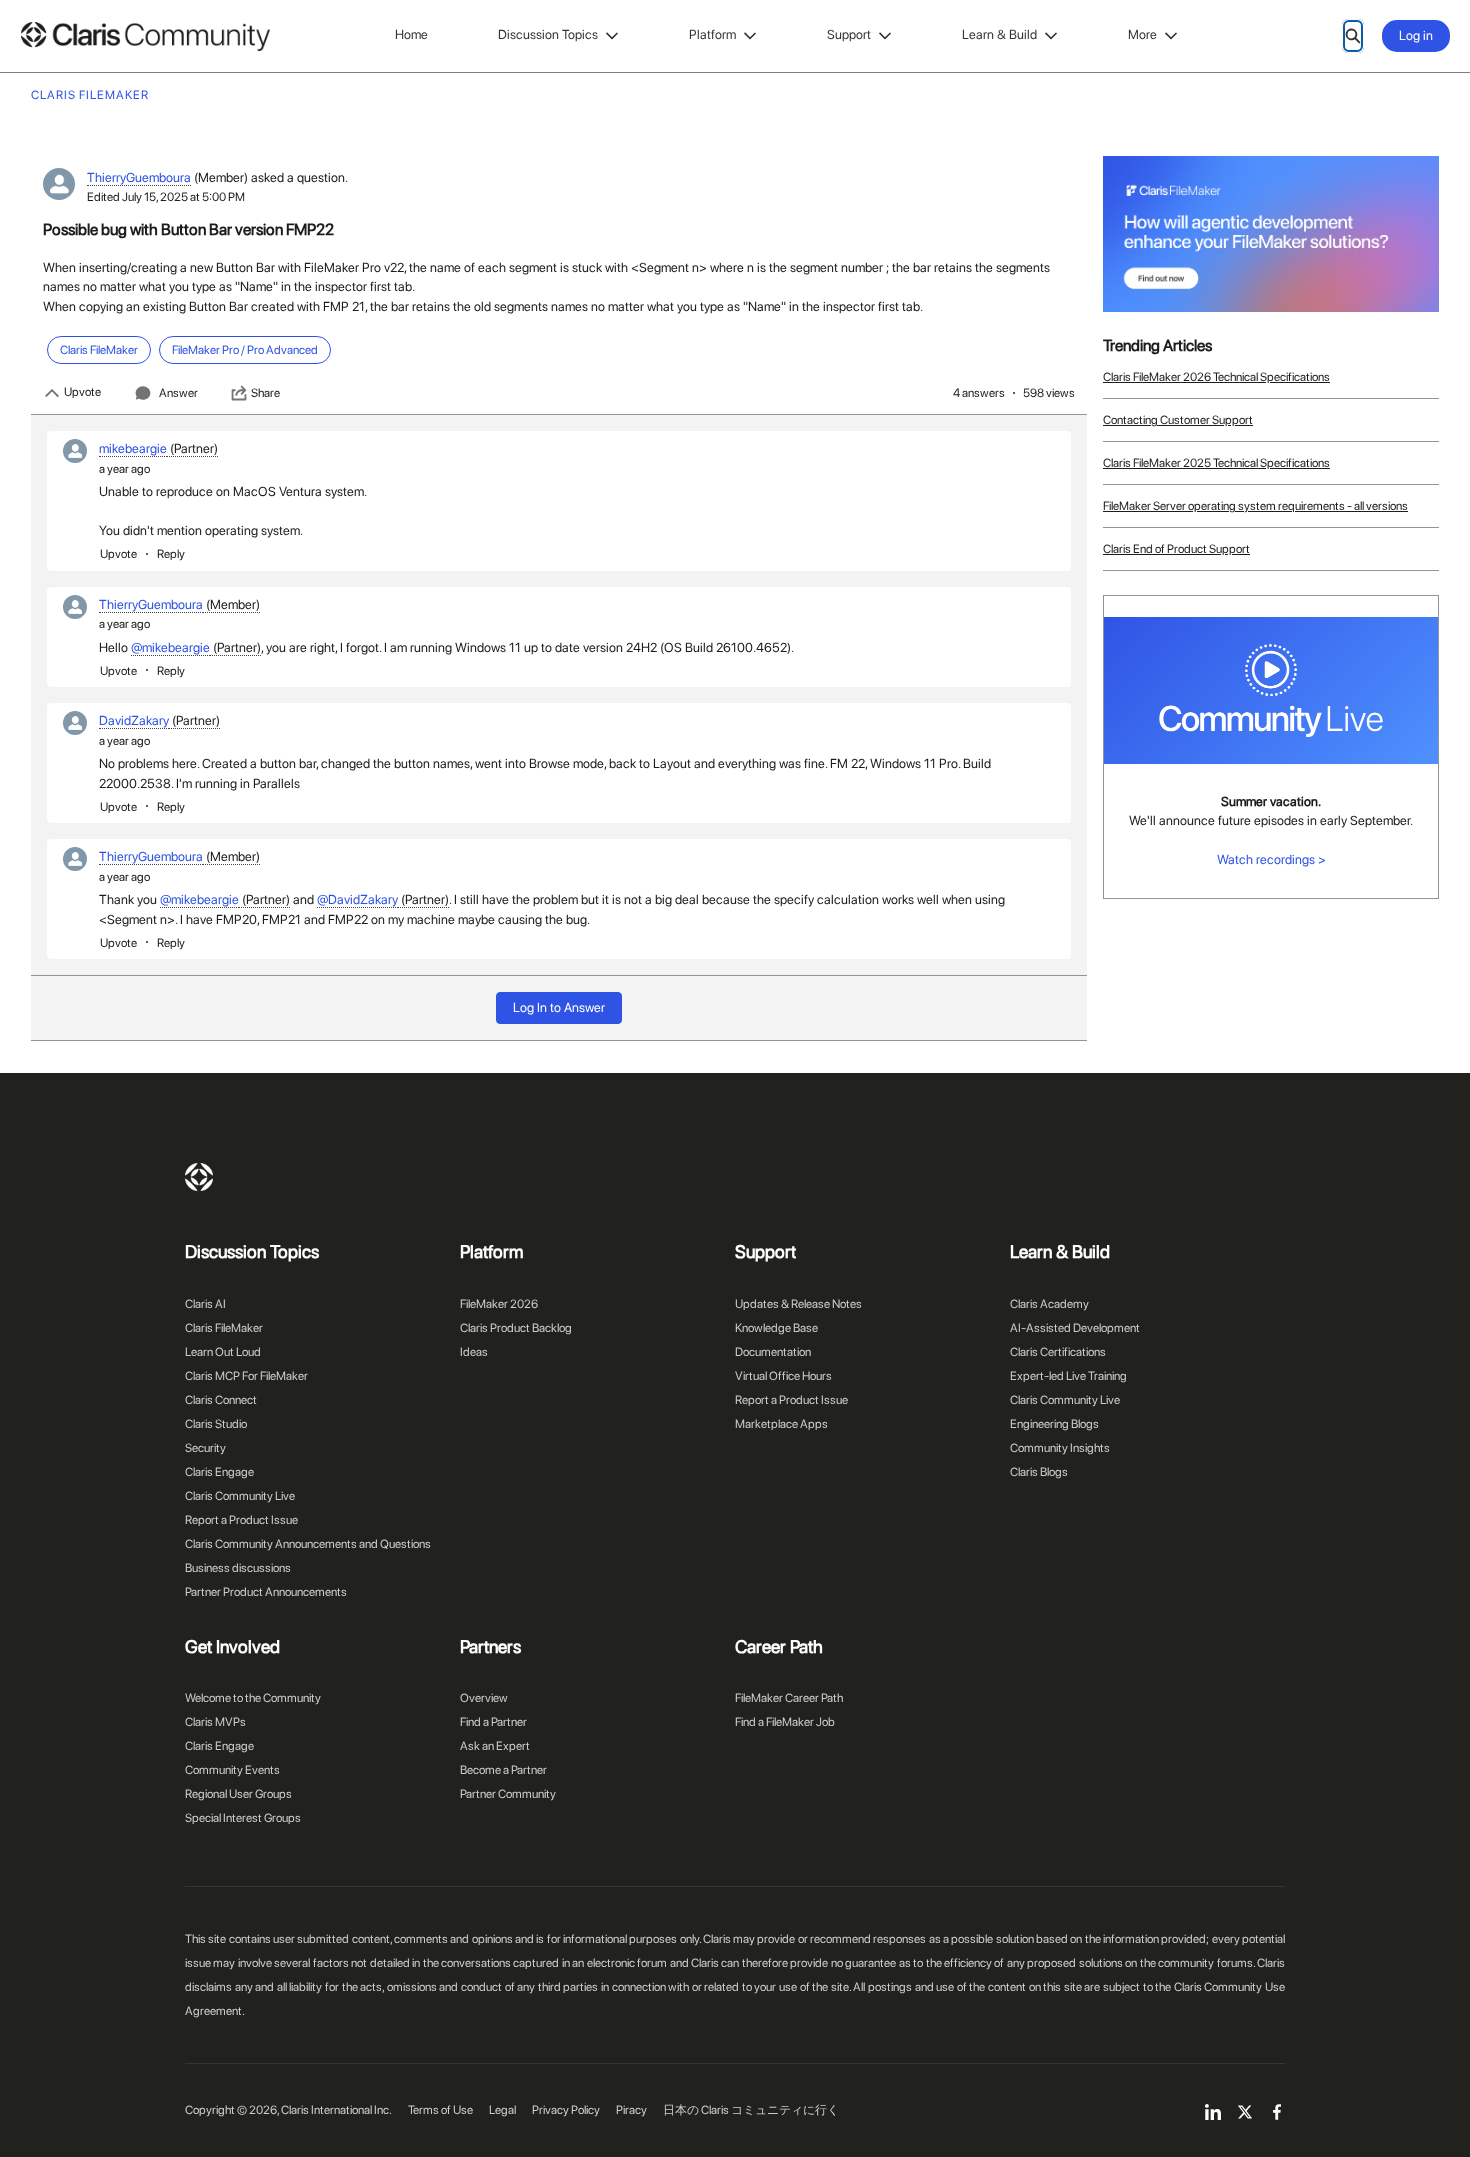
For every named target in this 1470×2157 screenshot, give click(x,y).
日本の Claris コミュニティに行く (751, 2110)
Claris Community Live (240, 1496)
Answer (178, 393)
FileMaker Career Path (789, 1698)
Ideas (474, 1352)
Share (265, 393)
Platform (712, 34)
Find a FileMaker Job (785, 1722)
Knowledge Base (776, 1328)
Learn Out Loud (223, 1352)
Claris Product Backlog (516, 1328)
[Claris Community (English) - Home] (145, 36)
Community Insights (1060, 1448)
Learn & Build (999, 34)
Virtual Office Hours (783, 1376)
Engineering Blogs (1054, 1424)
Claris (199, 1177)
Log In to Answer (559, 1007)
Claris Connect (221, 1400)
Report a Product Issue (241, 1520)
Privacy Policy (566, 2110)
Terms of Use (440, 2110)
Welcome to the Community (253, 1698)
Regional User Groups (238, 1794)
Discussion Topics (548, 34)
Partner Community (508, 1794)
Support (849, 34)
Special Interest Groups (243, 1818)
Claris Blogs (1039, 1472)
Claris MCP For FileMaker (246, 1376)
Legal (502, 2110)
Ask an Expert (495, 1746)
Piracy (631, 2110)
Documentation (773, 1352)
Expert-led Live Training (1068, 1376)
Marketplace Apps (781, 1424)
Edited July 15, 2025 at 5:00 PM (166, 197)
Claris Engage (219, 1472)
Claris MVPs (215, 1722)
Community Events (232, 1770)
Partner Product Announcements (266, 1592)
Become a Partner (503, 1770)
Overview (484, 1698)
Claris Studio (216, 1424)
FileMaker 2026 (499, 1304)
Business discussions (238, 1568)
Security (205, 1448)
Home (411, 34)
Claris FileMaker (224, 1328)
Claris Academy (1049, 1304)
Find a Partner (493, 1722)
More (1142, 34)
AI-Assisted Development (1075, 1328)
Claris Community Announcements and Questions (308, 1544)
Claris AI (205, 1304)
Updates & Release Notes (798, 1304)
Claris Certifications (1058, 1352)
